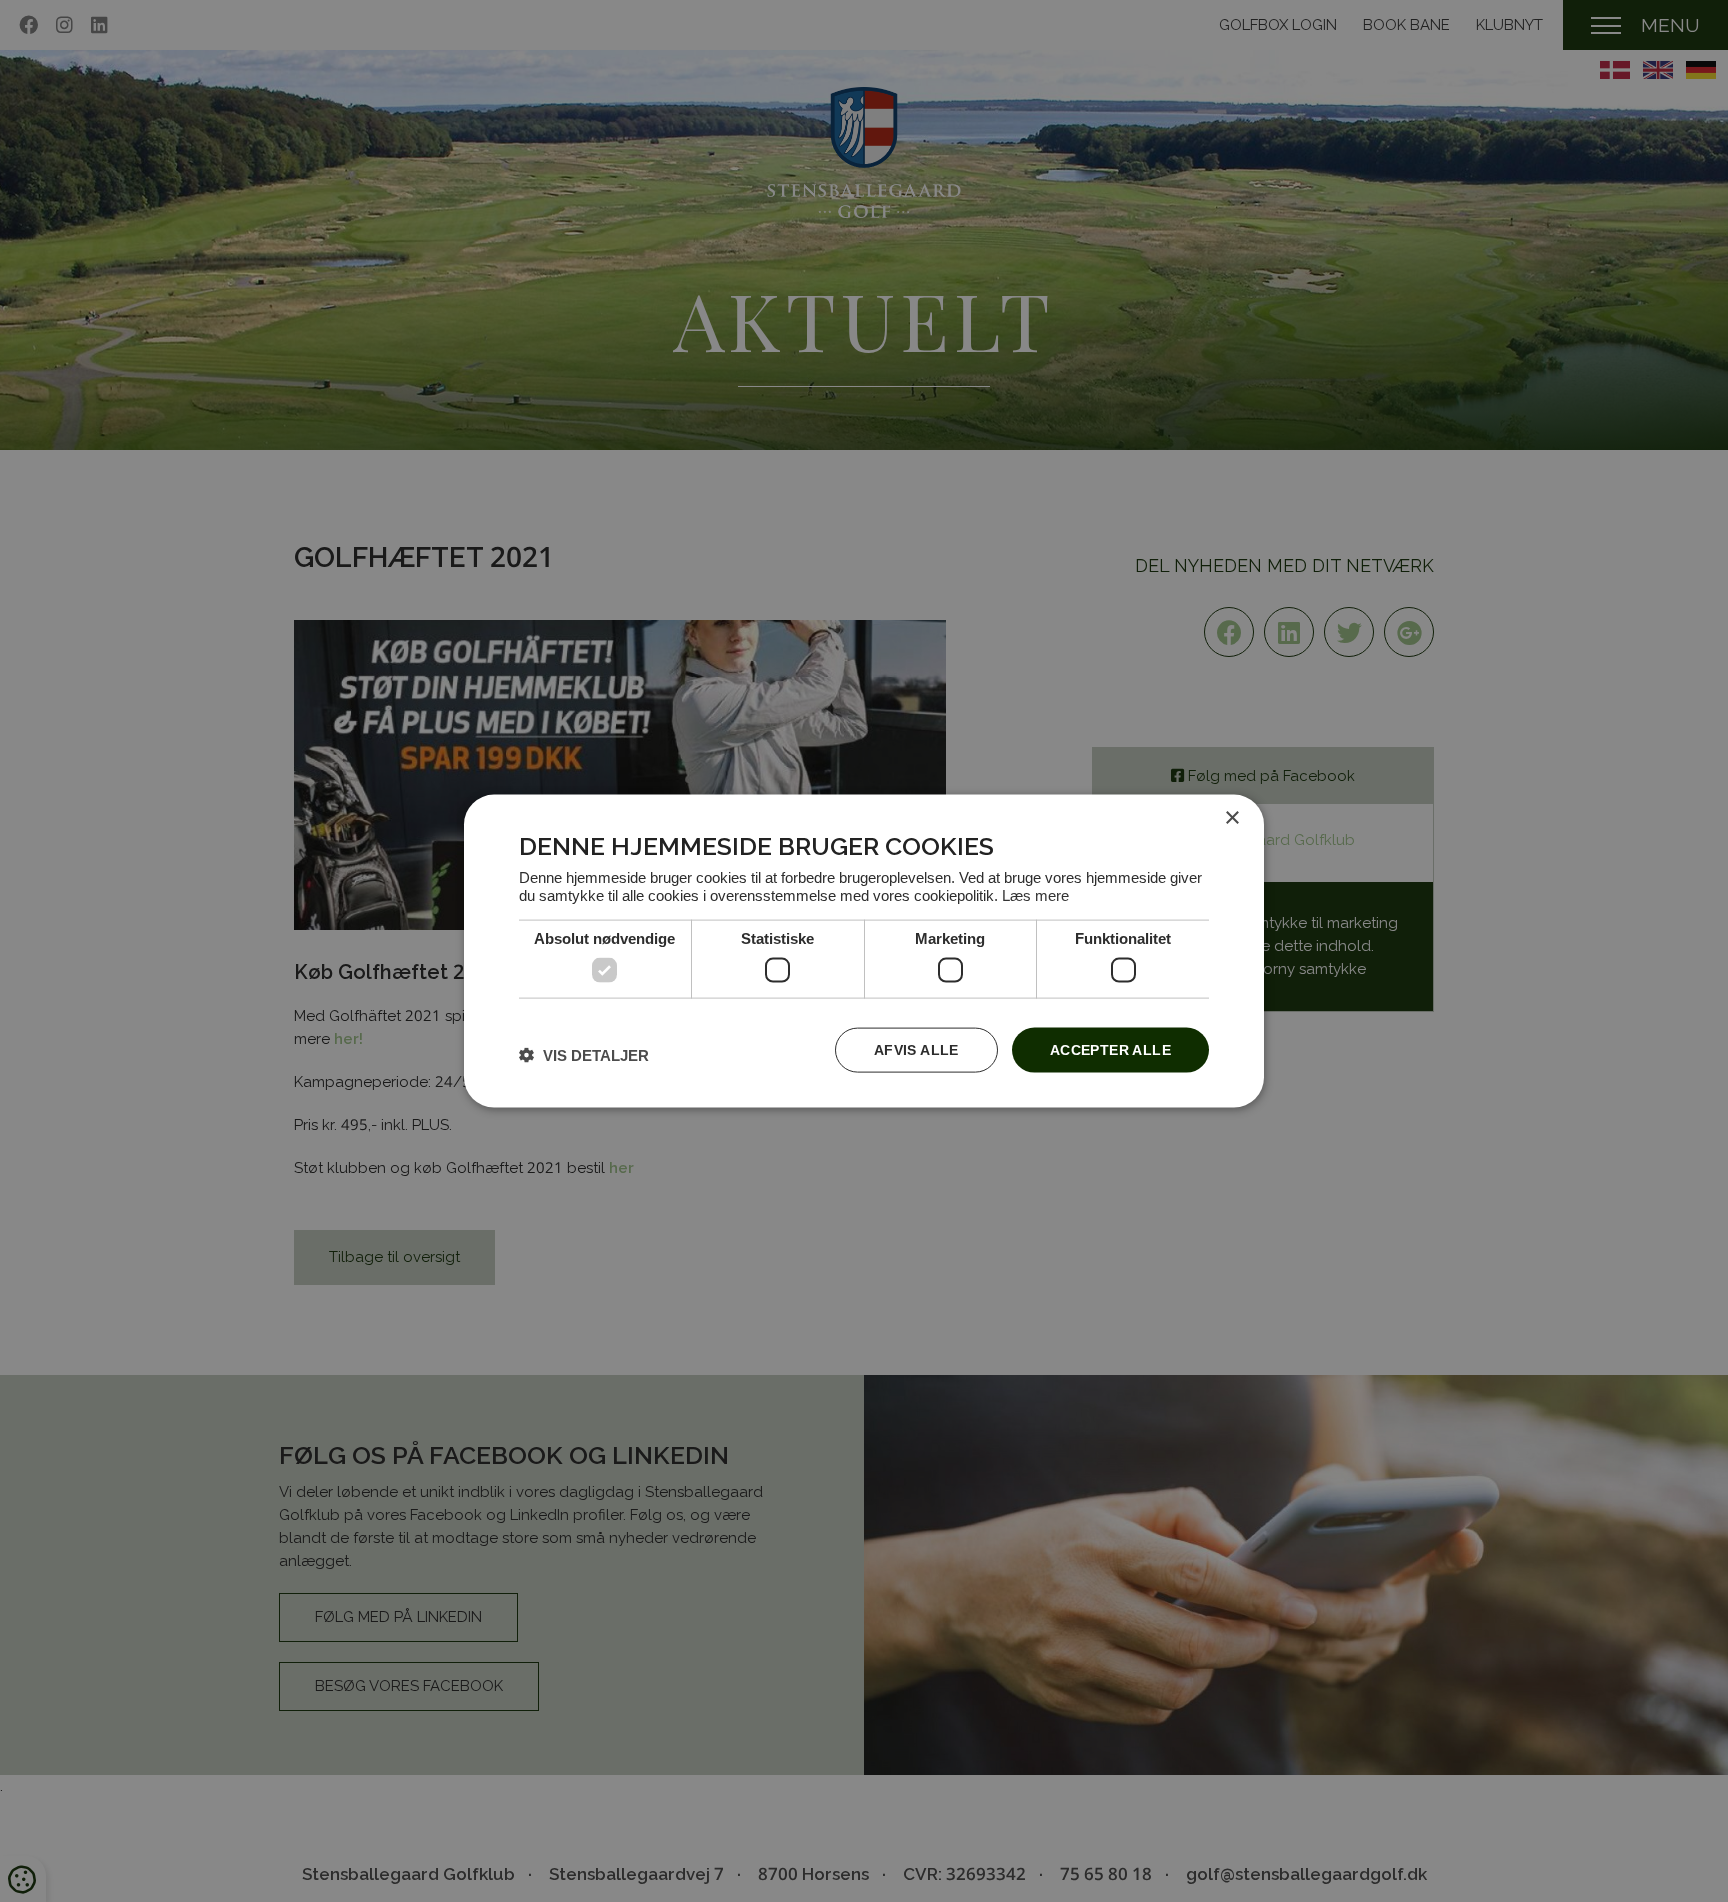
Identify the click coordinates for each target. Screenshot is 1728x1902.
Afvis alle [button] (916, 1050)
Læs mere (1035, 894)
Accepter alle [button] (1110, 1050)
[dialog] (864, 951)
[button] (584, 1054)
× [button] (1231, 818)
